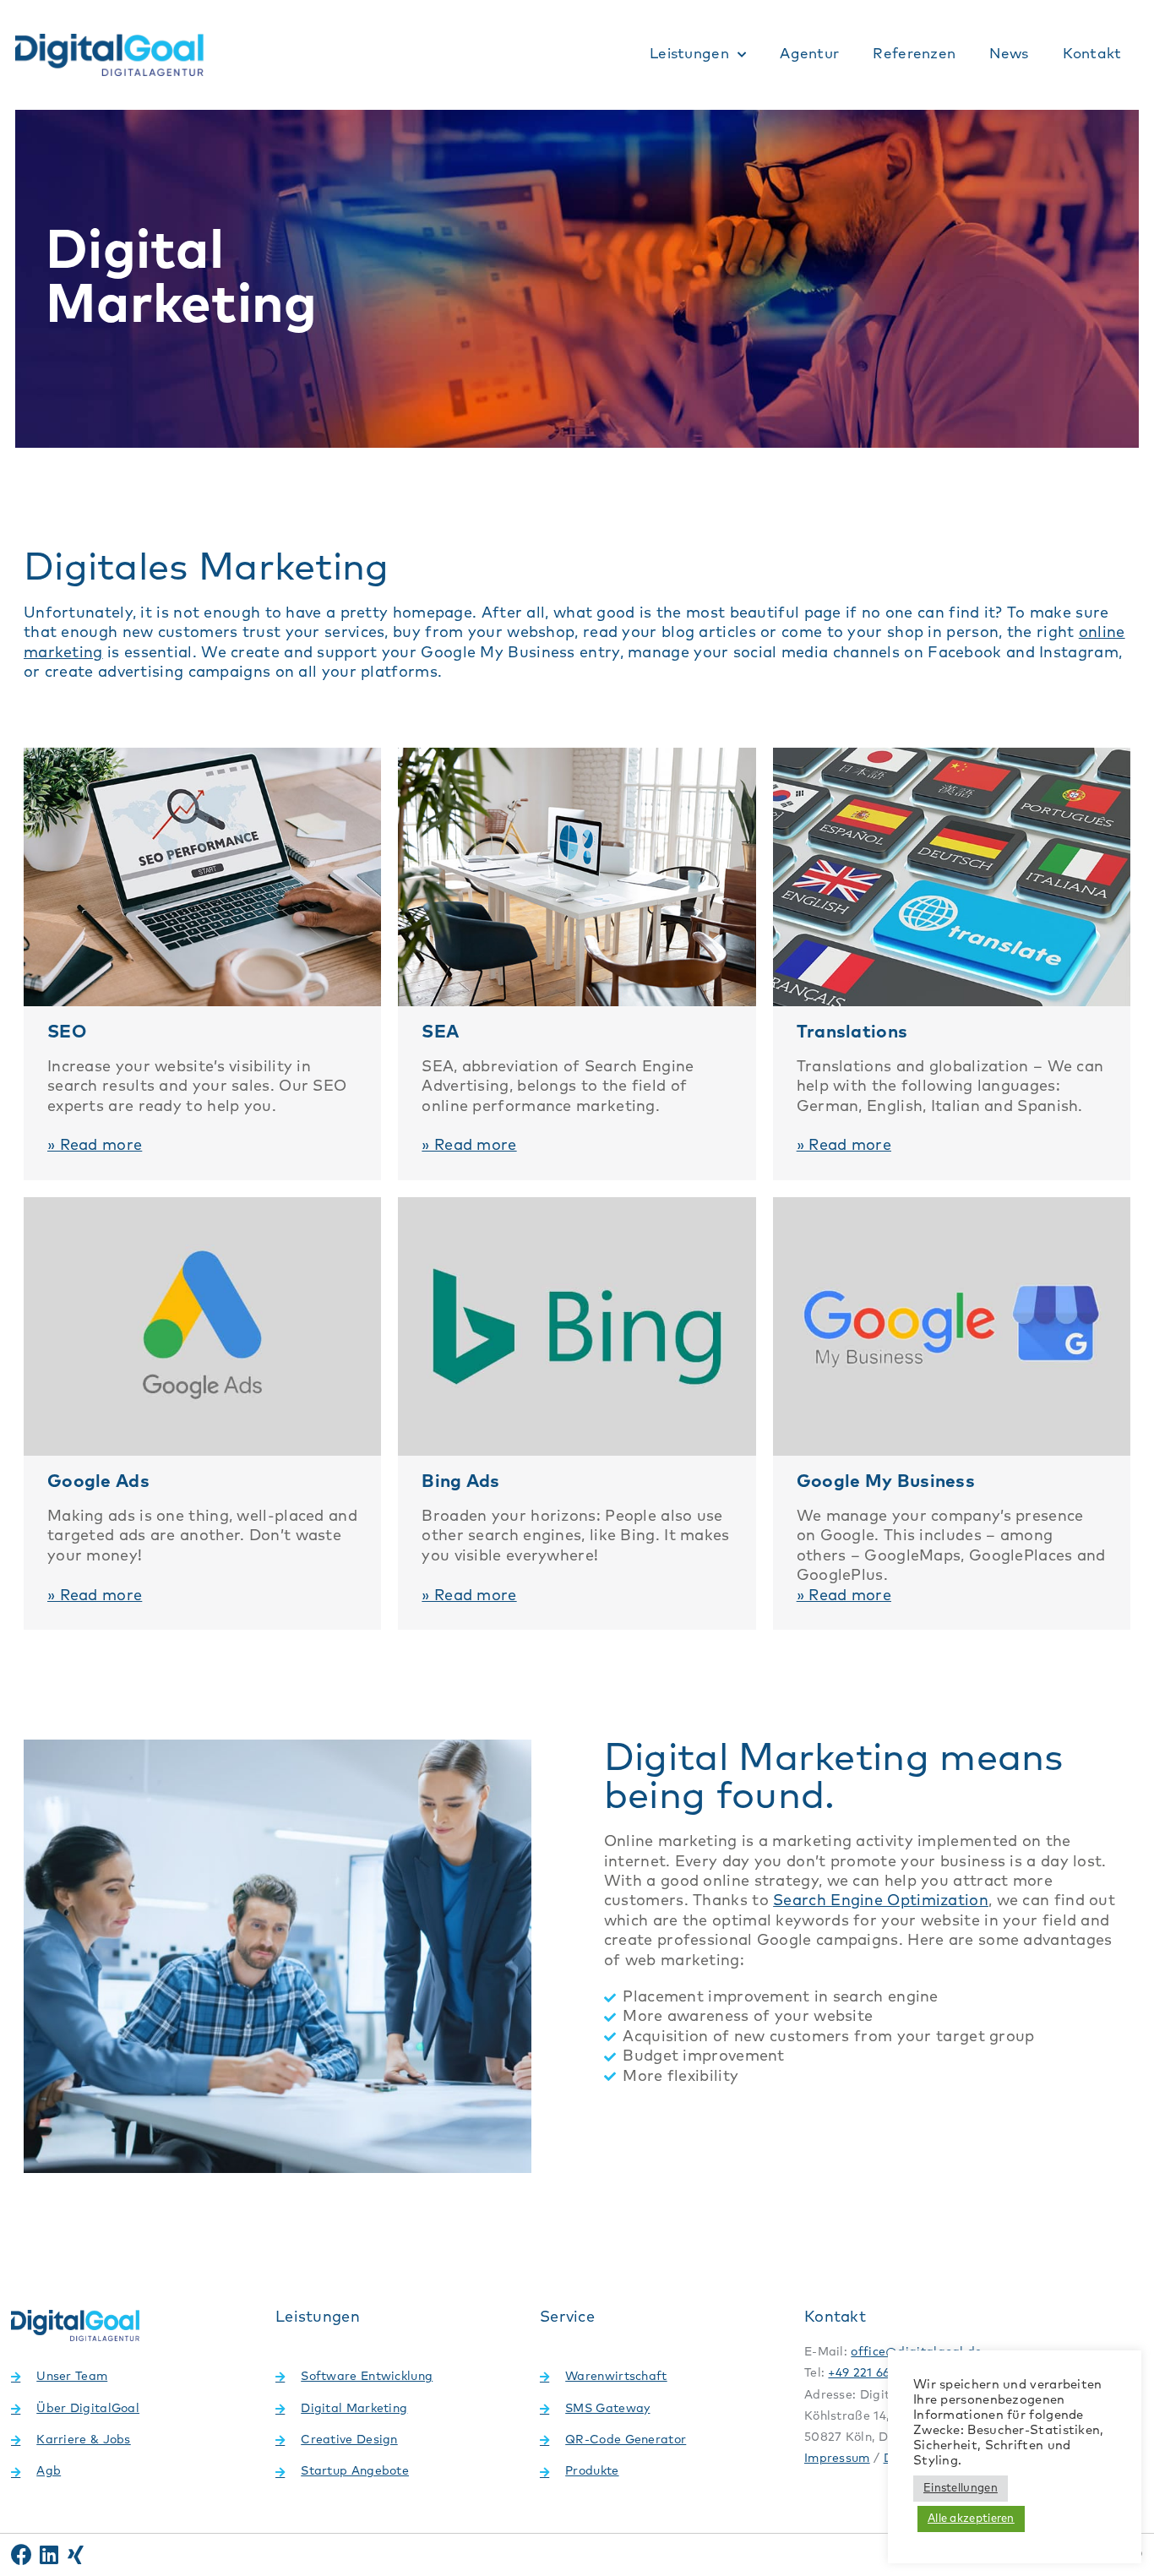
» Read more (95, 1146)
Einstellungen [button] (961, 2489)
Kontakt (1092, 54)
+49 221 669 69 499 (883, 2373)
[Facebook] (22, 2554)
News (1009, 54)
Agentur (809, 54)
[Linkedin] (49, 2554)
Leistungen (689, 54)
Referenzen (914, 54)
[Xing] (76, 2554)
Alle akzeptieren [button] (971, 2519)
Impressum (837, 2459)
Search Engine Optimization (881, 1901)
